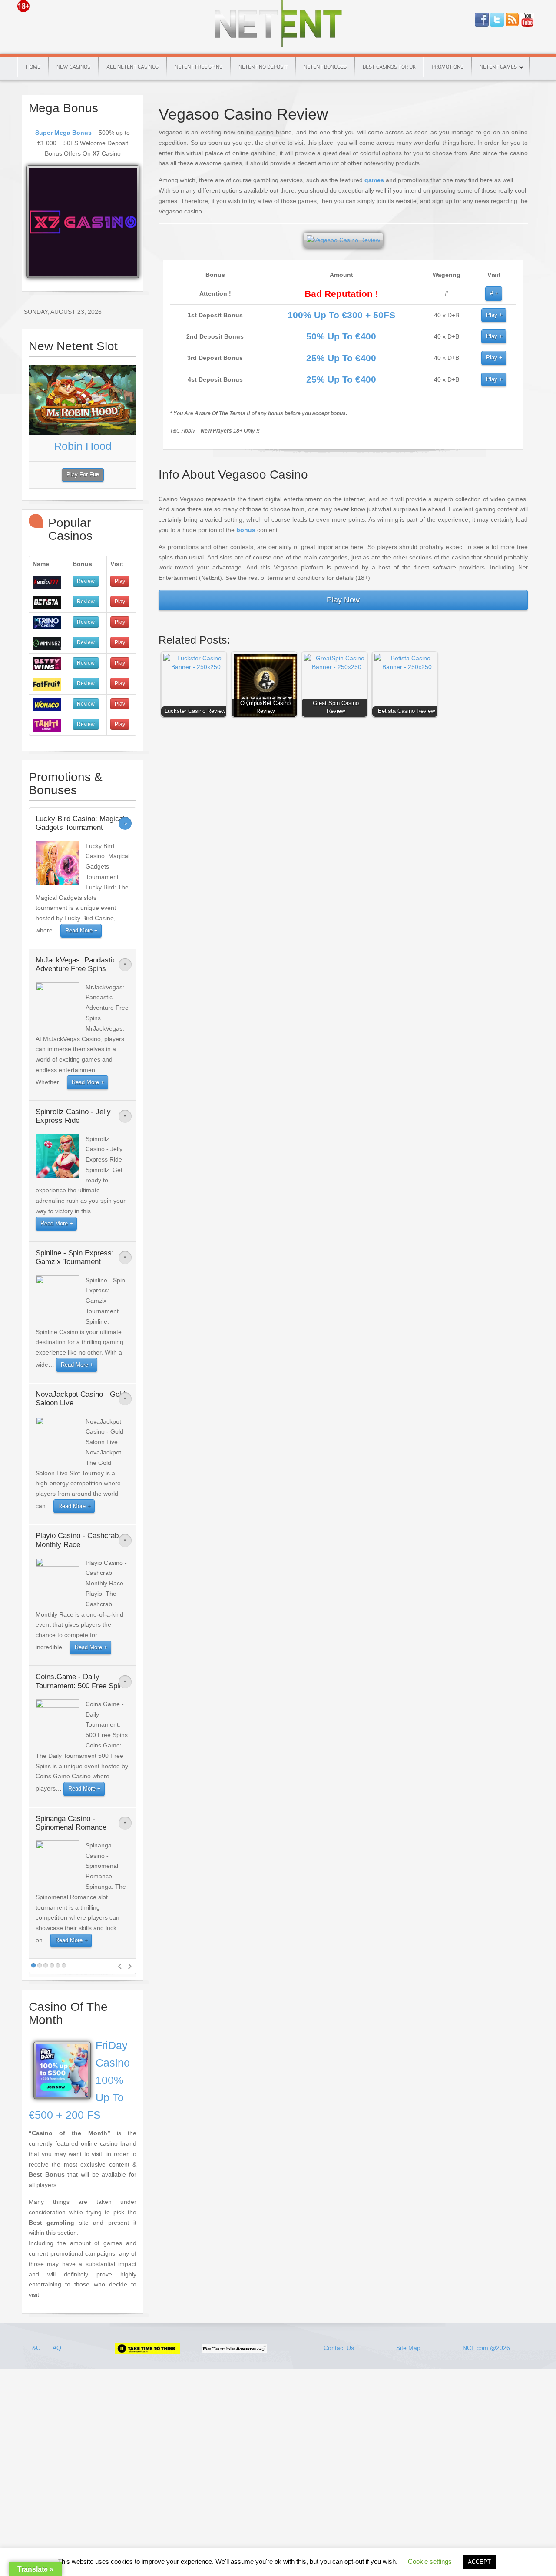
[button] (196, 686)
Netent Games (498, 67)
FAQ (55, 2348)
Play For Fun (83, 475)
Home (33, 67)
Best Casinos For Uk (389, 67)
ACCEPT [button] (479, 2562)
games (374, 180)
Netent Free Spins (199, 67)
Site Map (408, 2348)
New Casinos (73, 67)
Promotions (448, 67)
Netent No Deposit (263, 67)
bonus (246, 530)
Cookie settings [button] (430, 2561)
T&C (35, 2348)
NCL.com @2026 (486, 2348)
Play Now (343, 600)
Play (492, 315)
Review (86, 581)
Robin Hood (83, 446)
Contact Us (339, 2348)
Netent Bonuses (325, 67)
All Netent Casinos (132, 67)
